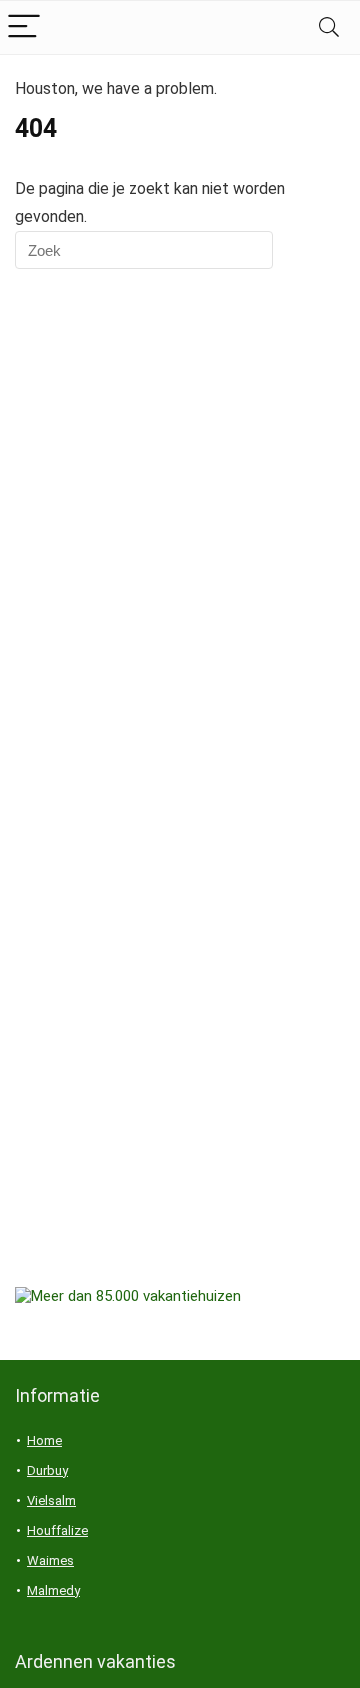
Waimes (50, 1560)
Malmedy (53, 1590)
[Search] (329, 27)
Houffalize (57, 1530)
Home (44, 1440)
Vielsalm (51, 1500)
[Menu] (24, 27)
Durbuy (47, 1470)
